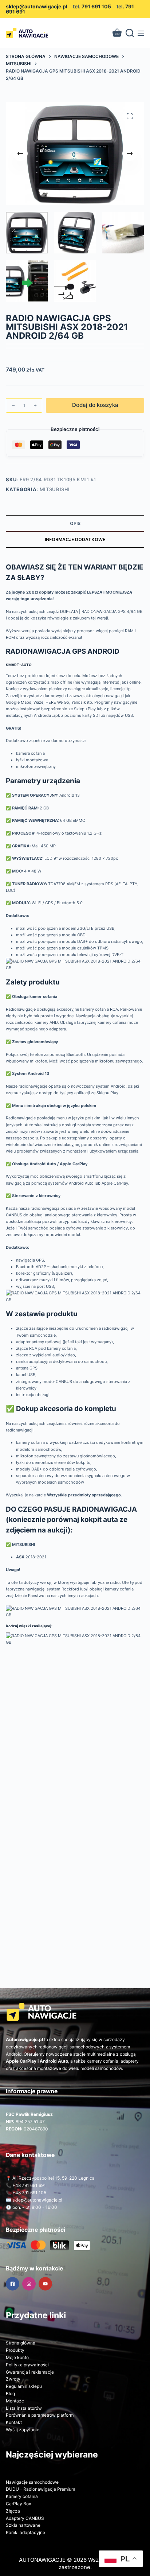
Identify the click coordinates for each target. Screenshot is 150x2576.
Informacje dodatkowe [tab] (75, 539)
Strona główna (21, 2343)
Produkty (15, 2350)
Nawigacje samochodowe (32, 2482)
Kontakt (14, 2422)
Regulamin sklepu (24, 2386)
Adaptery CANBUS (25, 2518)
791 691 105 (96, 6)
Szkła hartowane (23, 2525)
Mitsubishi (55, 489)
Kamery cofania (22, 2496)
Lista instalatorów (24, 2408)
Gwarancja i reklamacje (30, 2372)
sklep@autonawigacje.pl (37, 6)
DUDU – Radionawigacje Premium (40, 2489)
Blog (10, 2394)
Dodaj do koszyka (95, 405)
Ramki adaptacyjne (25, 2532)
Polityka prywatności (27, 2365)
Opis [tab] (75, 523)
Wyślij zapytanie (23, 2430)
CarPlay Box (18, 2504)
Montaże (15, 2401)
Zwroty (13, 2379)
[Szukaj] (130, 33)
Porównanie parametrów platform (40, 2415)
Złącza (13, 2511)
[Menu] (141, 33)
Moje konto (17, 2357)
